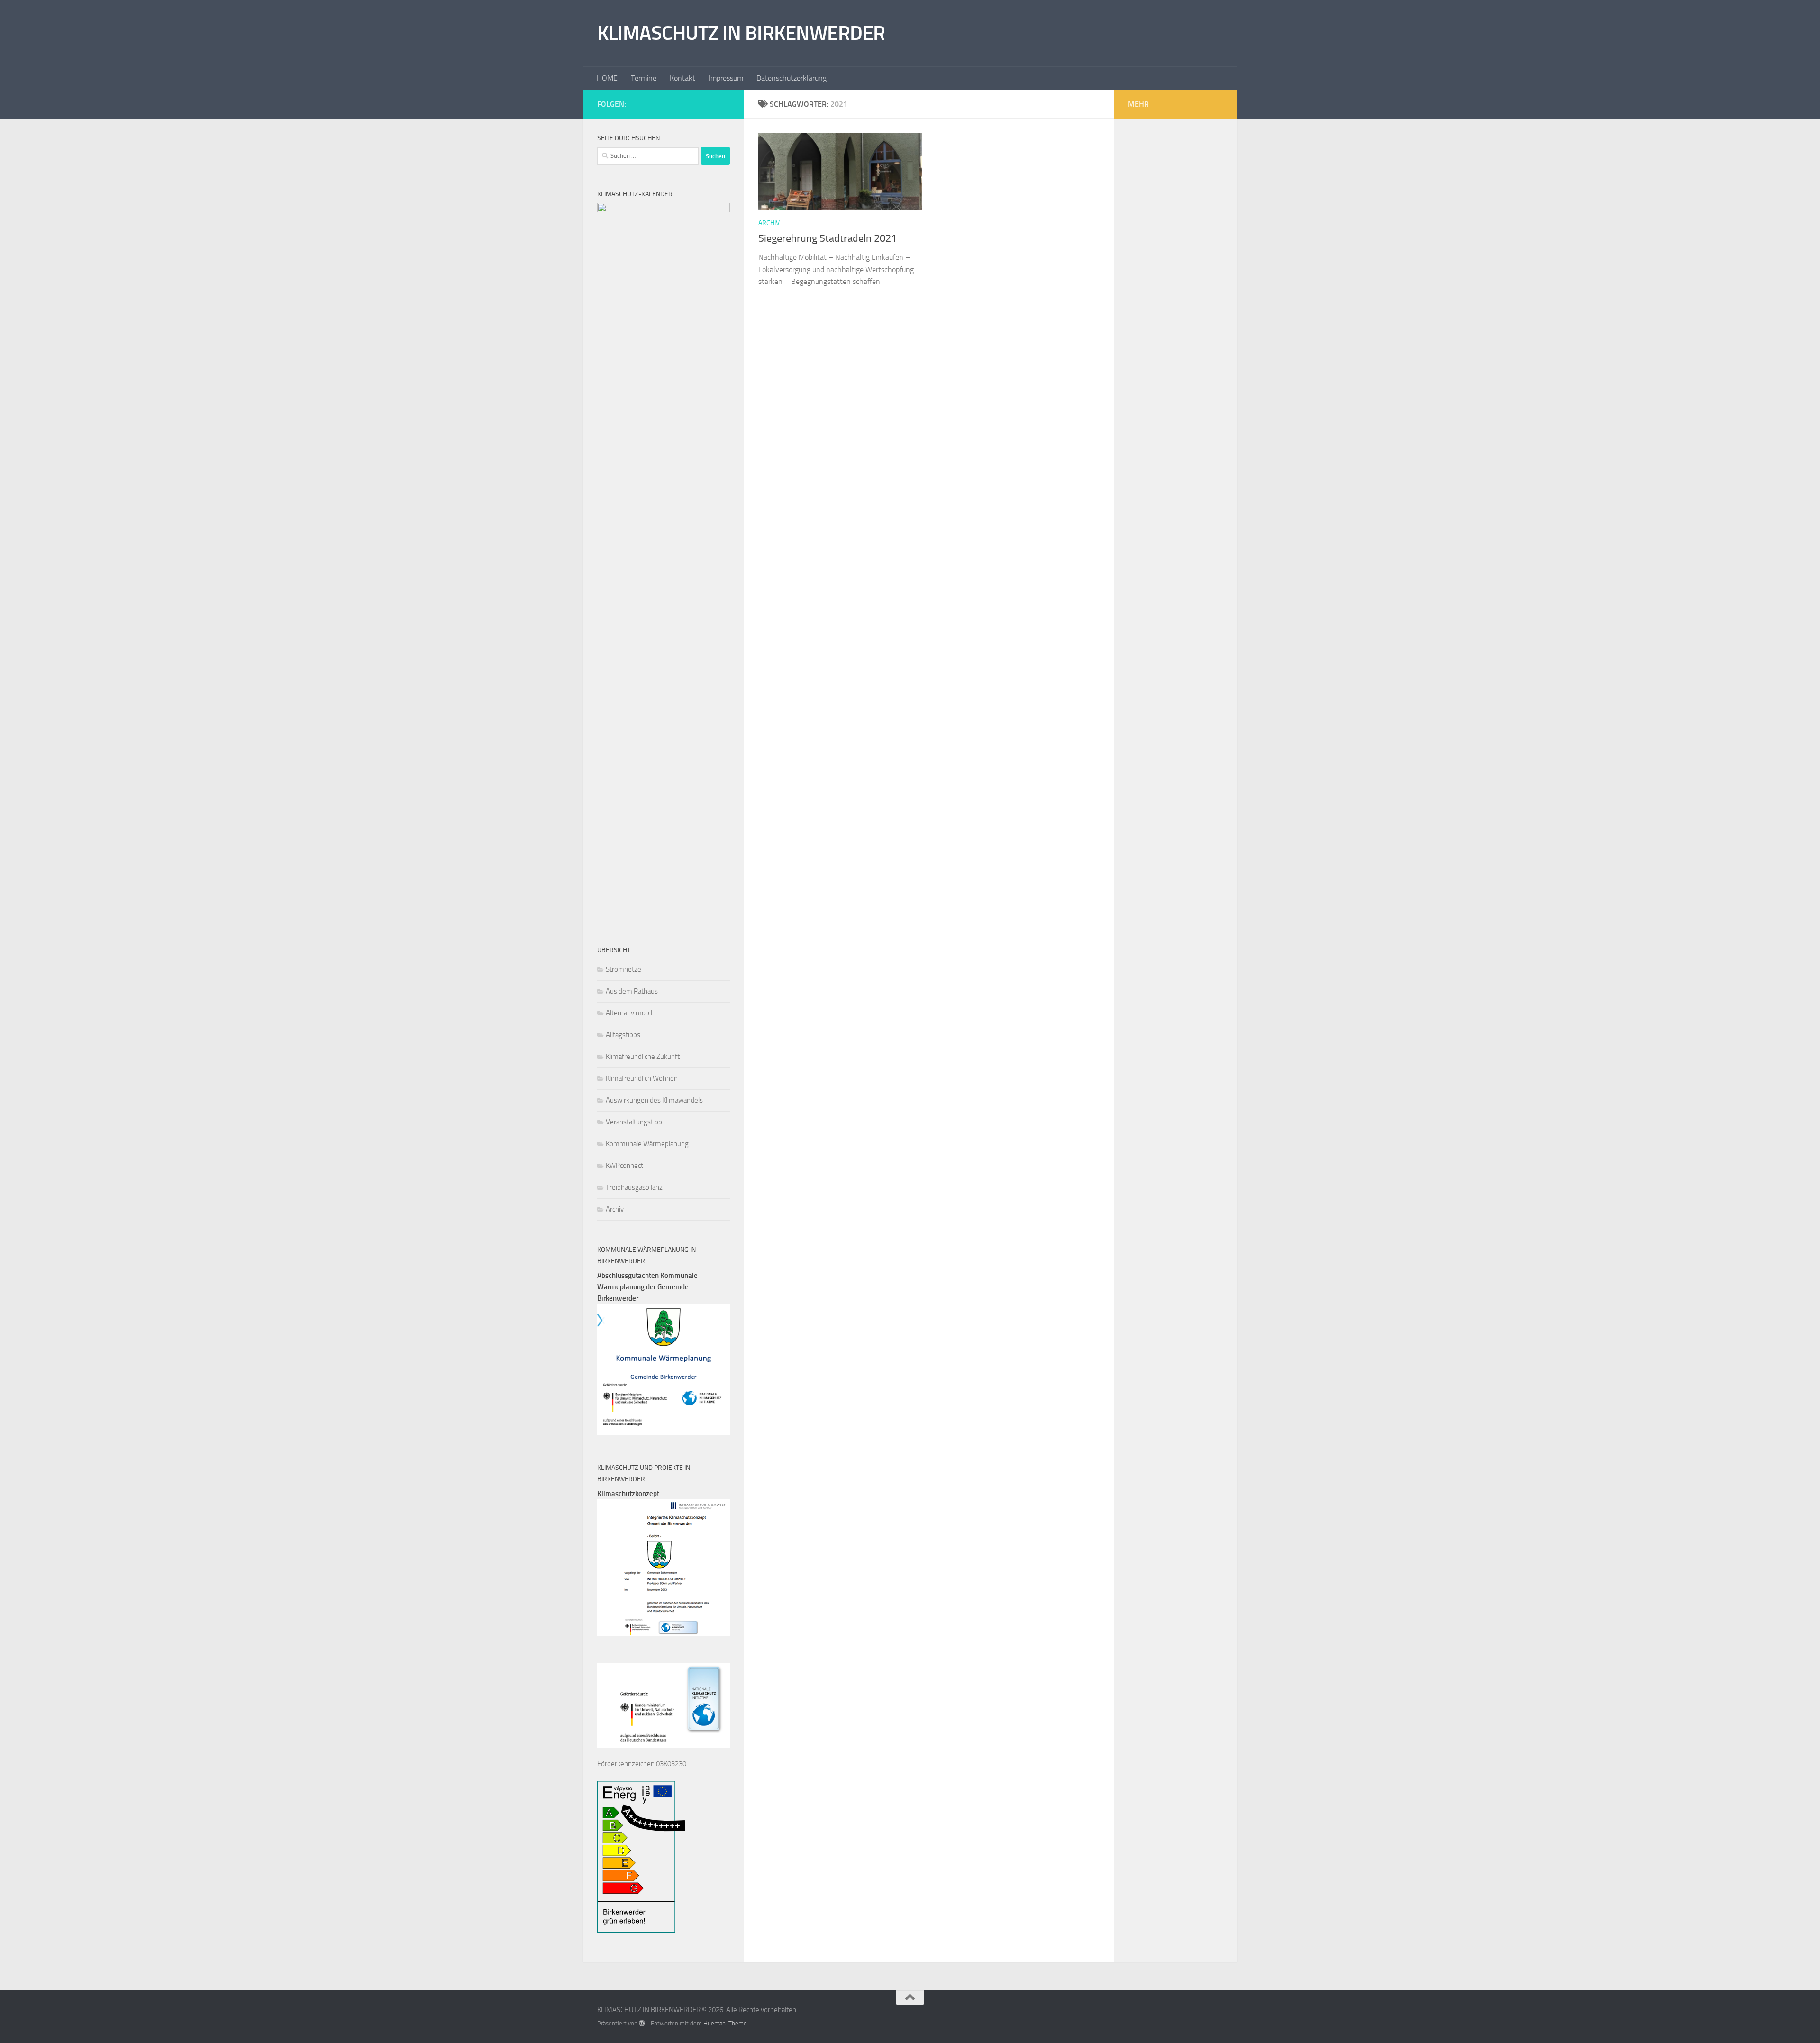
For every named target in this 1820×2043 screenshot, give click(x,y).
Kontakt (682, 78)
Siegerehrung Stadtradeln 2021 (828, 238)
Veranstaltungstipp (634, 1122)
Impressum (726, 78)
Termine (644, 78)
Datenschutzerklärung (792, 78)
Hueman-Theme (725, 2023)
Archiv (769, 223)
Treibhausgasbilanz (634, 1187)
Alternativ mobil (629, 1013)
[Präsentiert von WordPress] (642, 2023)
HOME (607, 78)
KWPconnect (624, 1166)
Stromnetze (623, 969)
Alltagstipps (623, 1035)
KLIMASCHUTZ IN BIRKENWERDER (741, 33)
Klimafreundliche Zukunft (643, 1057)
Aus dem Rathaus (632, 991)
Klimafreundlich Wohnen (642, 1078)
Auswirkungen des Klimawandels (654, 1100)
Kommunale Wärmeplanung (647, 1144)
